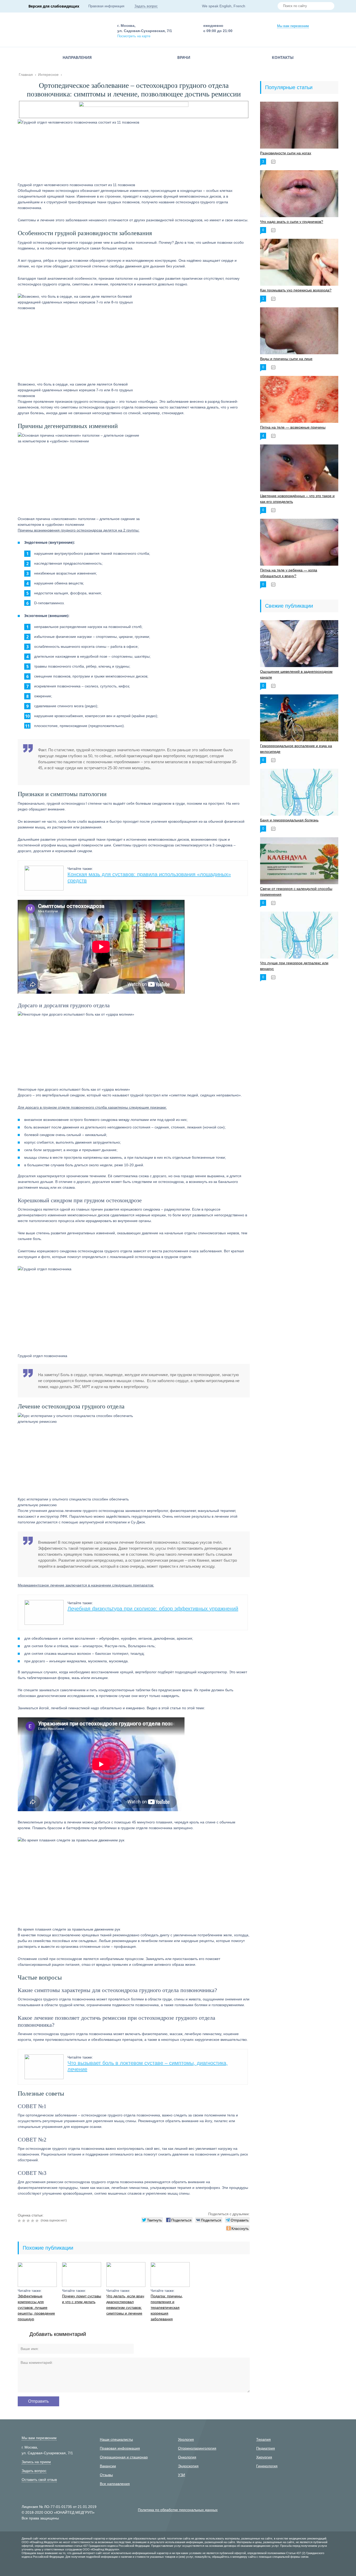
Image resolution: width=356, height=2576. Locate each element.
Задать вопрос (146, 6)
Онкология (187, 2457)
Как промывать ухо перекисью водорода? (296, 290)
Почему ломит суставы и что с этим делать (82, 2299)
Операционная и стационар (124, 2457)
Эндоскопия (188, 2466)
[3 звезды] (29, 2221)
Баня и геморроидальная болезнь (289, 820)
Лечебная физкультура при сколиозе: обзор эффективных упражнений (153, 1609)
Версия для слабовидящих (54, 6)
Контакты (283, 57)
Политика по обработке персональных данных (178, 2510)
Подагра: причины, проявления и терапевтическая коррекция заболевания (167, 2308)
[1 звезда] (20, 2221)
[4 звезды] (33, 2221)
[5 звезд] (38, 2221)
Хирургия (264, 2457)
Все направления (115, 2484)
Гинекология (267, 2466)
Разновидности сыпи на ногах (286, 153)
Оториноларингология (197, 2448)
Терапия (263, 2439)
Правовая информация (106, 6)
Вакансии (108, 2466)
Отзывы (106, 2475)
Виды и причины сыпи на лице (286, 359)
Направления (77, 57)
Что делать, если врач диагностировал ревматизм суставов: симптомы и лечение (125, 2305)
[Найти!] (328, 7)
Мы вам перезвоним (293, 26)
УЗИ (182, 2475)
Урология (186, 2439)
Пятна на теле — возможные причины (293, 427)
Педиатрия (266, 2448)
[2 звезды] (24, 2221)
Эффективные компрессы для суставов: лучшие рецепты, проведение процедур (36, 2308)
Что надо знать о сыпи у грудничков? (292, 222)
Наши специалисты (116, 2439)
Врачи (184, 57)
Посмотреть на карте (134, 36)
